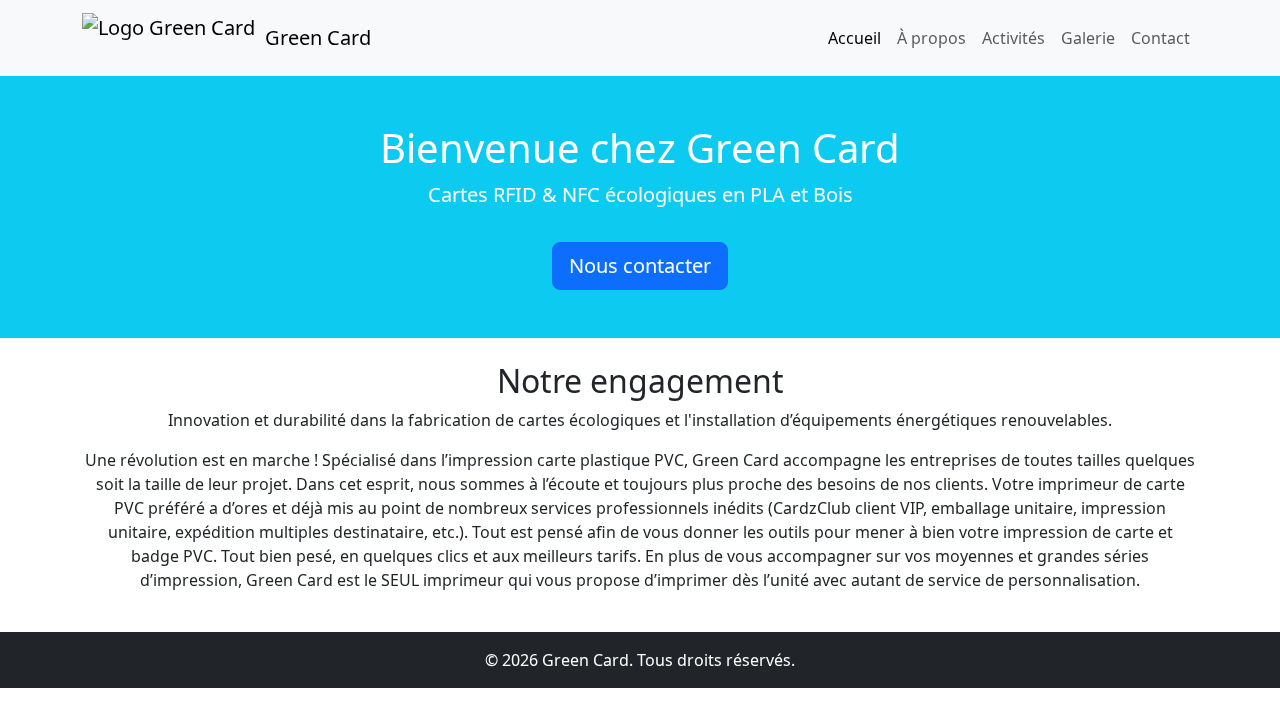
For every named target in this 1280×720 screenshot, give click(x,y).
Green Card (318, 37)
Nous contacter (640, 265)
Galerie (1088, 38)
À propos (931, 38)
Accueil (854, 38)
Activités (1013, 38)
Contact (1160, 38)
